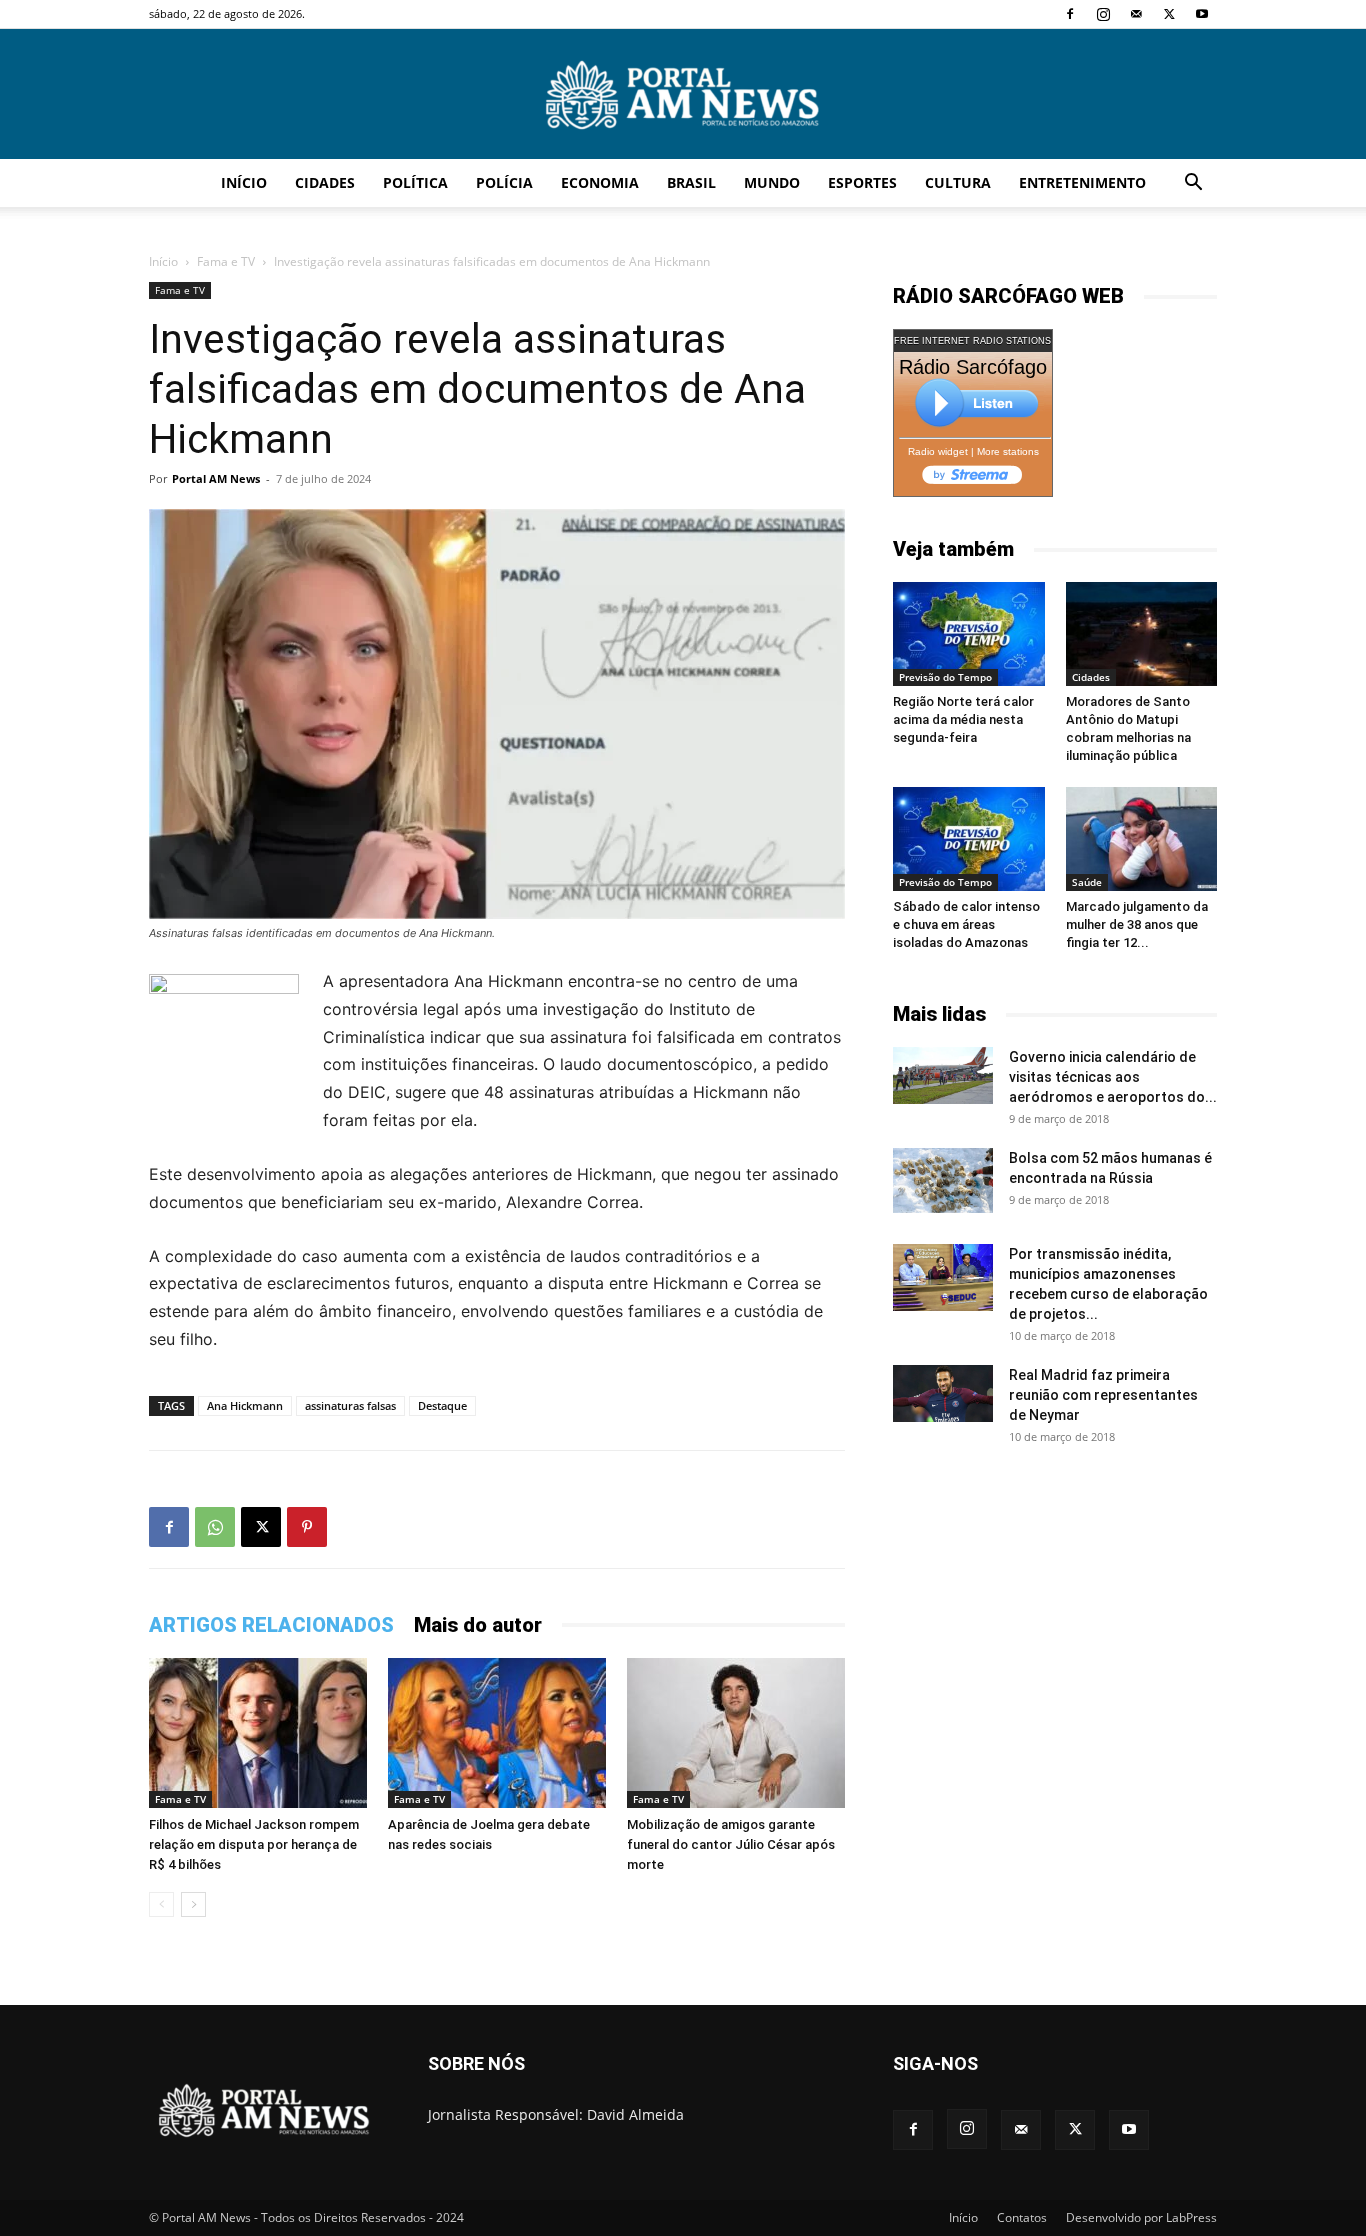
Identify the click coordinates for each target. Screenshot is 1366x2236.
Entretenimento (1082, 182)
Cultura (958, 182)
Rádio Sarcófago (973, 367)
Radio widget (938, 451)
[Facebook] (1070, 14)
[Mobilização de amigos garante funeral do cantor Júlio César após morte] (736, 1733)
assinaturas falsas (350, 1405)
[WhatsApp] (215, 1527)
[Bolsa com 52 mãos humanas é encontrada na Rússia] (943, 1180)
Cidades (325, 182)
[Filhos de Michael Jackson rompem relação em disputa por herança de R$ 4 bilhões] (258, 1733)
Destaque (442, 1405)
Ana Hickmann (245, 1405)
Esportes (862, 182)
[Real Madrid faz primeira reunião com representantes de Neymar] (943, 1393)
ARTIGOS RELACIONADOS (271, 1625)
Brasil (691, 182)
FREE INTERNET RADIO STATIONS (972, 341)
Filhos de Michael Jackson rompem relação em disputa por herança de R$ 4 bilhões (254, 1844)
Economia (600, 182)
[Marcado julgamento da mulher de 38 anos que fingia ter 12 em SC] (1142, 839)
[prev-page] (161, 1904)
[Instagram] (1103, 14)
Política (415, 182)
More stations (1008, 451)
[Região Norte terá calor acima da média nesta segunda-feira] (969, 634)
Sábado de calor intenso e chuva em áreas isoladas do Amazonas (966, 924)
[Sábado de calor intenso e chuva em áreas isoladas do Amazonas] (969, 839)
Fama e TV (226, 261)
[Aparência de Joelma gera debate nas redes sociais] (497, 1733)
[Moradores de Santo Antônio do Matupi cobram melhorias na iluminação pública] (1142, 634)
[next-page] (193, 1904)
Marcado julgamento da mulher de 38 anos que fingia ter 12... (1137, 924)
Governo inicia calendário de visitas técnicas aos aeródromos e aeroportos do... (1113, 1077)
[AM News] (683, 95)
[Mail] (1136, 14)
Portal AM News (216, 478)
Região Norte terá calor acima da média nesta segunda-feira (963, 719)
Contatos (1022, 2217)
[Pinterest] (307, 1527)
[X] (1169, 14)
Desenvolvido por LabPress (1141, 2217)
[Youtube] (1202, 14)
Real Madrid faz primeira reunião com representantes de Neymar (1103, 1395)
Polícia (504, 182)
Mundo (772, 182)
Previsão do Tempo (945, 677)
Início (244, 182)
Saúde (1087, 882)
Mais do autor (478, 1625)
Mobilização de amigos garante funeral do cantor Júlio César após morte (731, 1844)
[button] (1193, 184)
